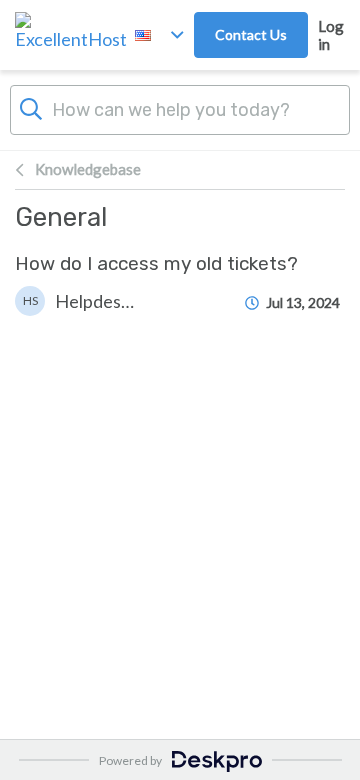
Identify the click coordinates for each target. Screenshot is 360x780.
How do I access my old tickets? (156, 263)
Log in (331, 35)
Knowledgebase (88, 169)
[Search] (31, 107)
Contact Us (251, 34)
